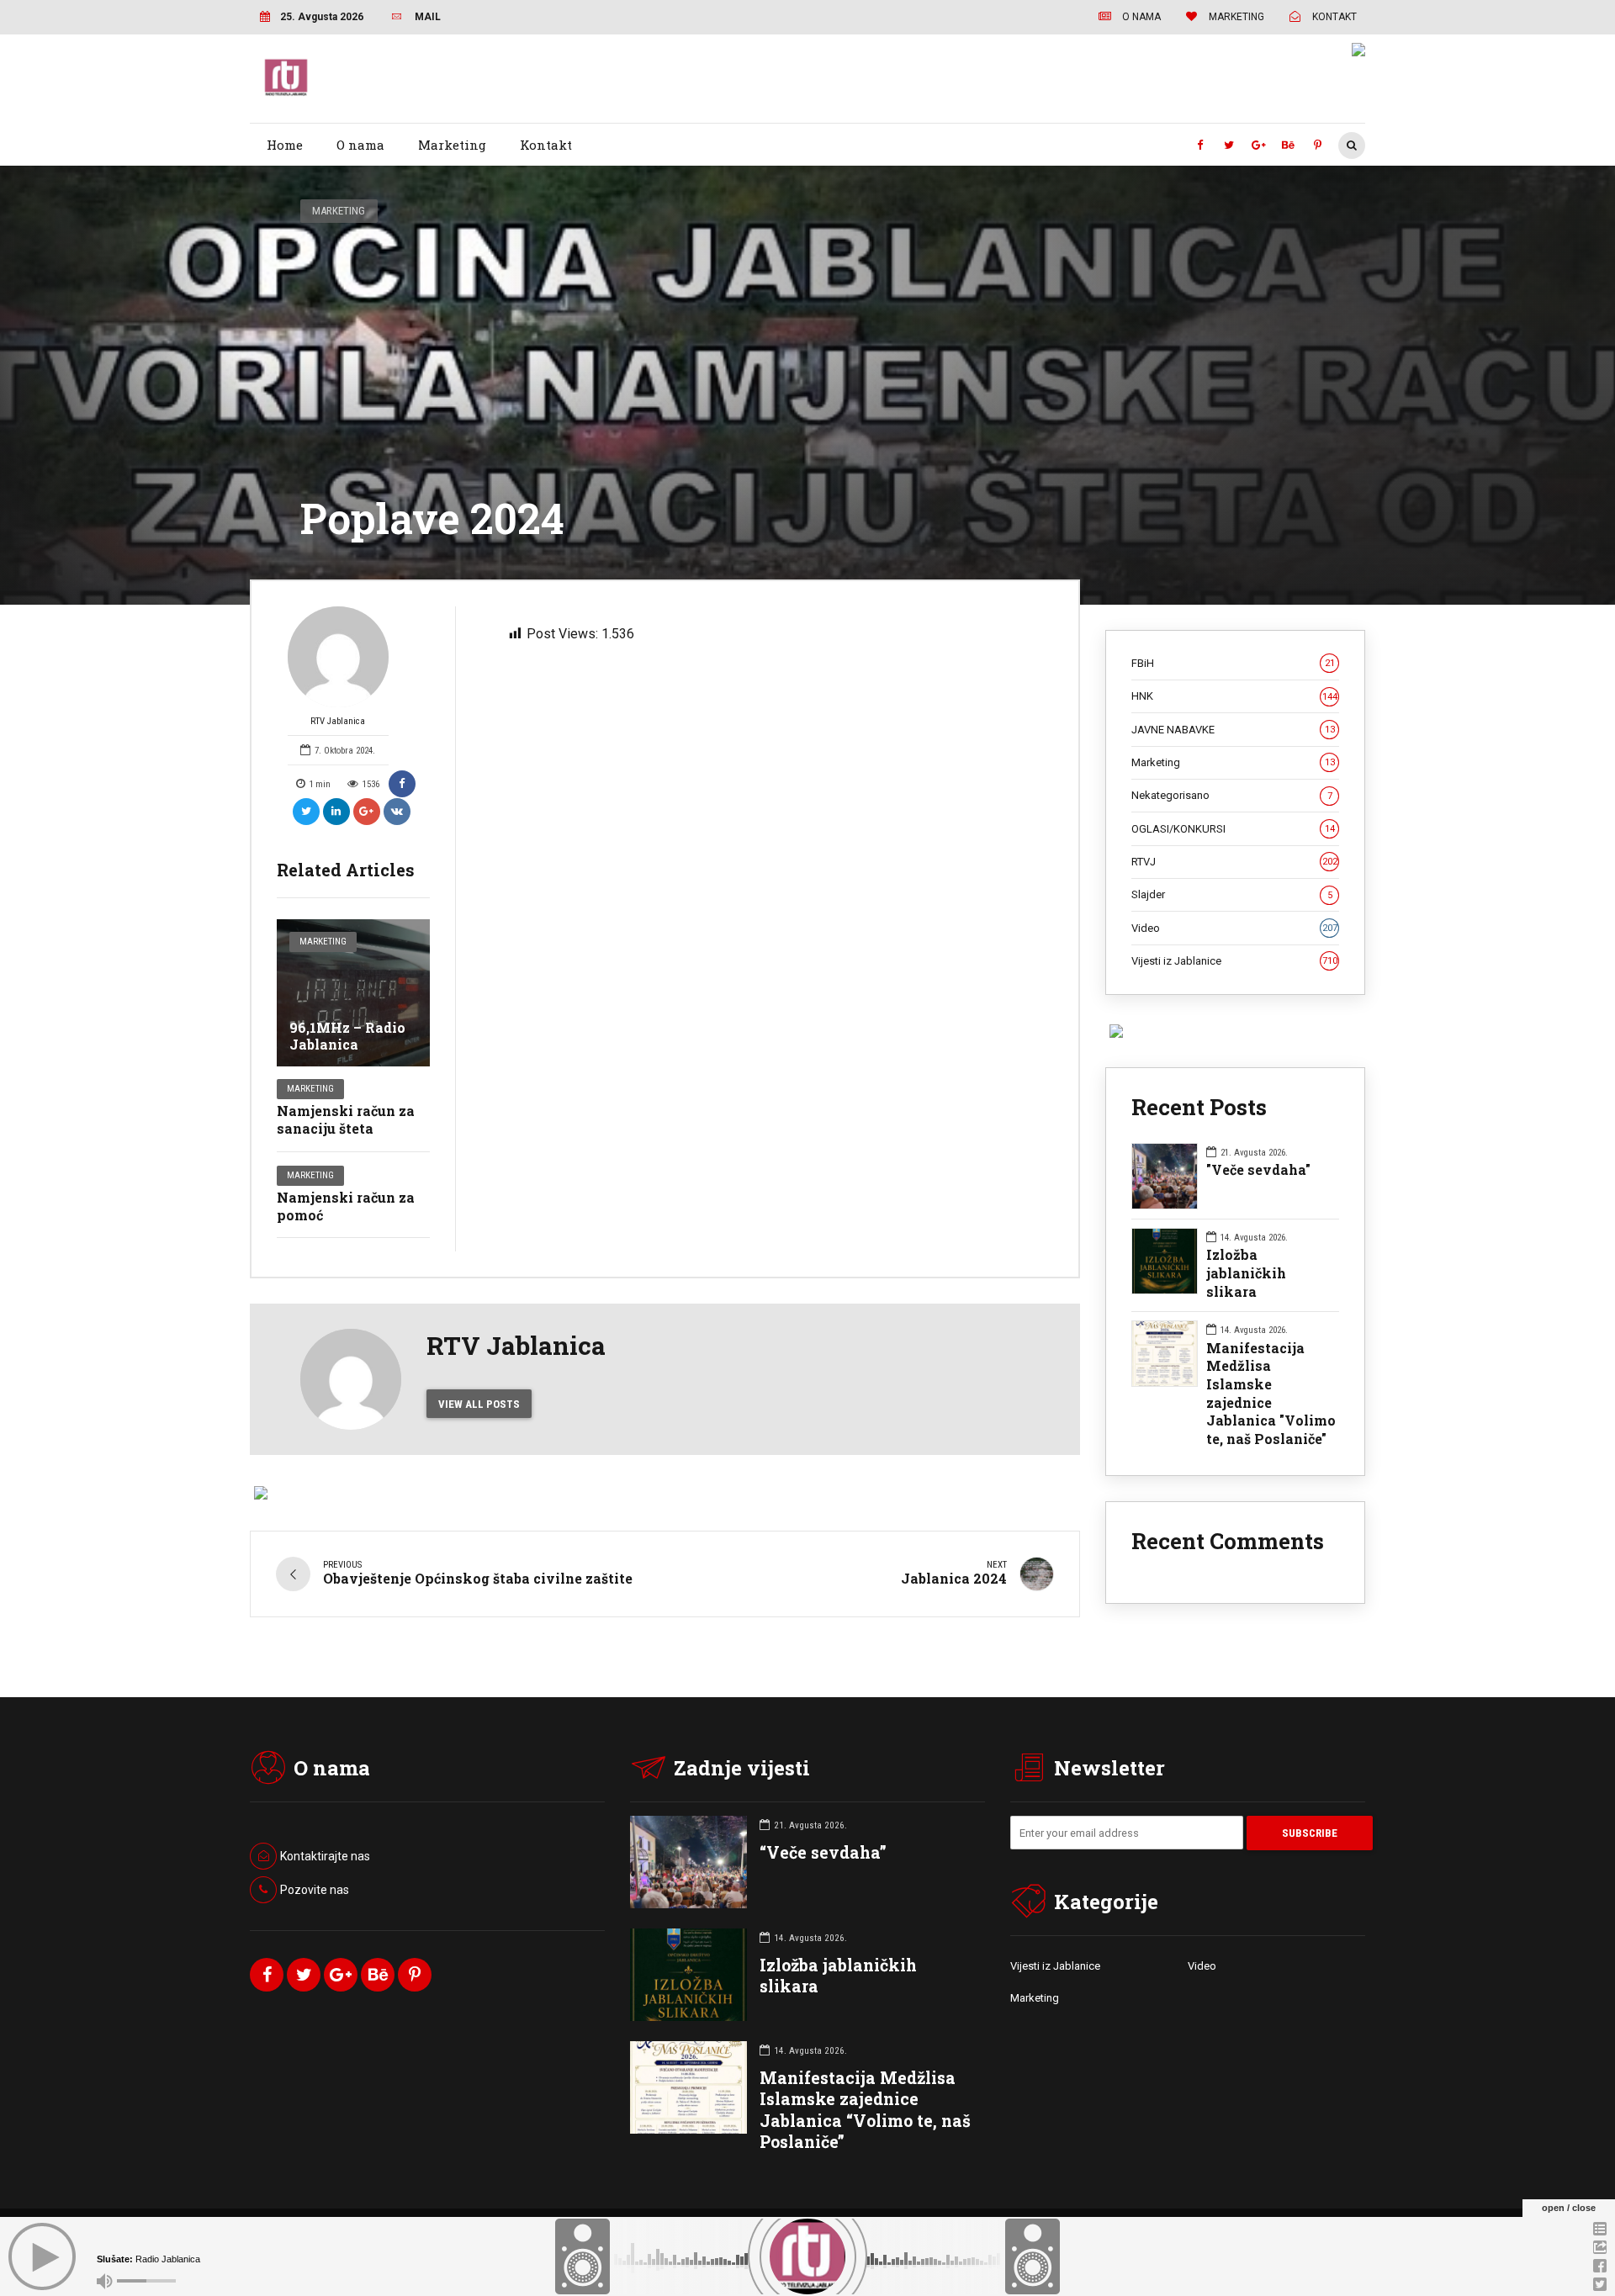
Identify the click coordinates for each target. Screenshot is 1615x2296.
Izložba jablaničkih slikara (1246, 1272)
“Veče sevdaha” (823, 1852)
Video (1234, 928)
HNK (1234, 696)
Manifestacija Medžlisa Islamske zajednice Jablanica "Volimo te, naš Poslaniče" (1271, 1393)
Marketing (452, 145)
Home (285, 145)
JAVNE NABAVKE (1233, 730)
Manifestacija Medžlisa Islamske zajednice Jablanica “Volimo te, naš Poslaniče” (865, 2110)
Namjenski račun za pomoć (346, 1206)
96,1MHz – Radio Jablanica (347, 1036)
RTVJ (1234, 862)
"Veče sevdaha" (1258, 1169)
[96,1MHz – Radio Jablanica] (353, 993)
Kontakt (546, 145)
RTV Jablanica (338, 721)
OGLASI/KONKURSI (1233, 829)
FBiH (1233, 663)
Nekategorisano (1232, 795)
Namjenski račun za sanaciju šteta (346, 1119)
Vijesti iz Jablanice (1234, 961)
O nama (360, 145)
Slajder (1232, 894)
